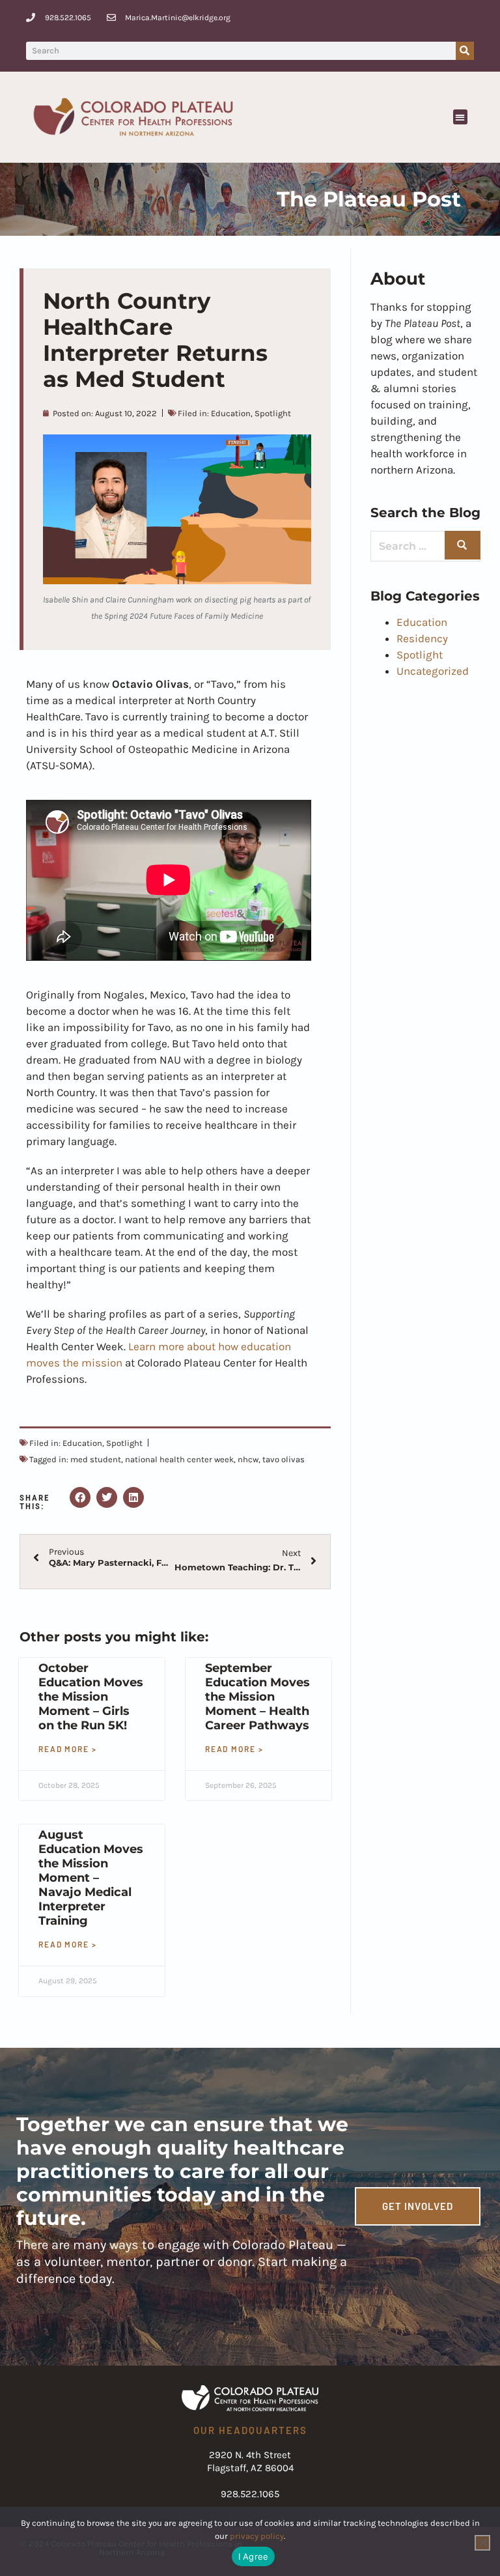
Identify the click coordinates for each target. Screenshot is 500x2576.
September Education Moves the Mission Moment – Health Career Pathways (257, 1697)
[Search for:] (425, 546)
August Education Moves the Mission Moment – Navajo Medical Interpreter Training (91, 1878)
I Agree (254, 2556)
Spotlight (273, 413)
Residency (422, 638)
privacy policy (257, 2536)
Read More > (68, 1749)
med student (96, 1459)
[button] (461, 117)
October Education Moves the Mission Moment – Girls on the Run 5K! (91, 1697)
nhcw (248, 1459)
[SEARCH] (463, 545)
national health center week (179, 1459)
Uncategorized (433, 671)
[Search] (465, 51)
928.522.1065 (250, 2494)
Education (231, 413)
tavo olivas (284, 1459)
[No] (482, 2543)
